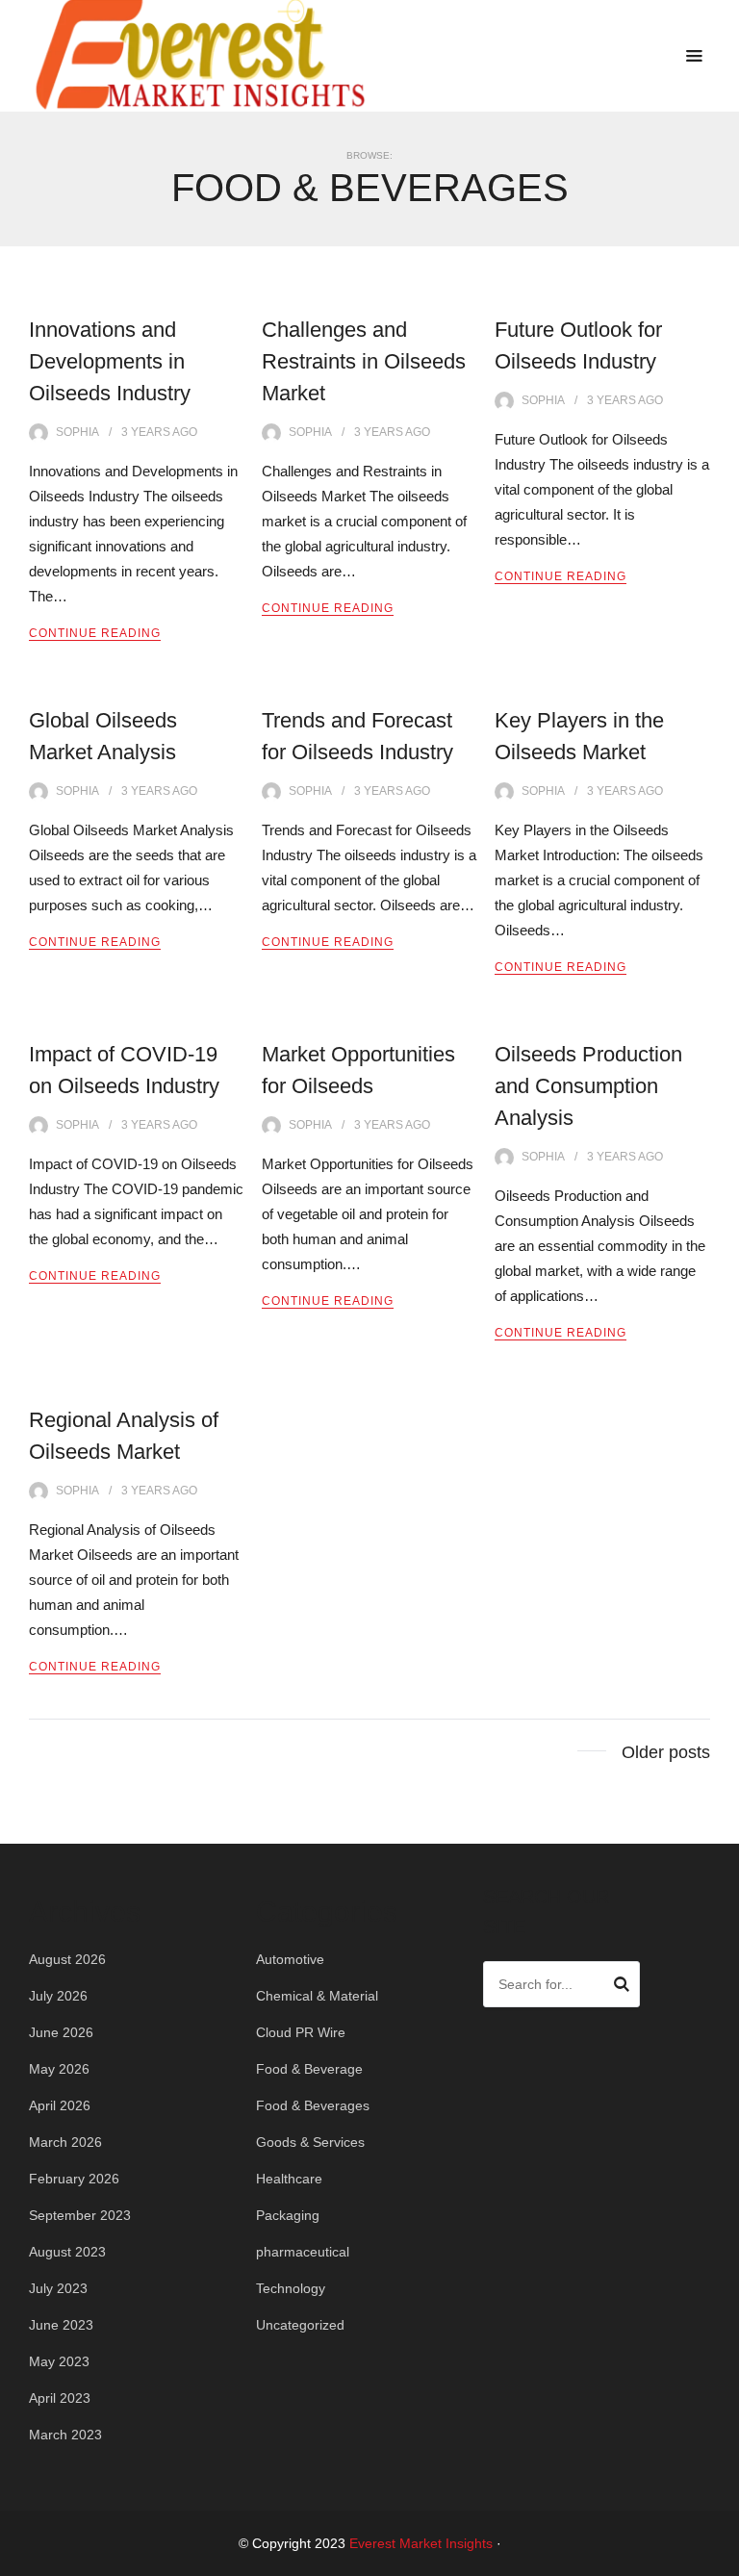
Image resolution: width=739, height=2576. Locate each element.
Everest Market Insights (421, 2543)
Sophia (77, 432)
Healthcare (289, 2179)
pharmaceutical (303, 2252)
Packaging (288, 2215)
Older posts (666, 1752)
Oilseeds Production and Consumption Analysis (588, 1086)
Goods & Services (310, 2142)
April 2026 (60, 2105)
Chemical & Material (317, 1996)
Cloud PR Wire (301, 2032)
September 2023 (80, 2215)
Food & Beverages (313, 2105)
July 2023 (58, 2288)
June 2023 (61, 2325)
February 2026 (74, 2179)
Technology (291, 2288)
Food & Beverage (309, 2069)
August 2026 (67, 1959)
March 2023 (65, 2435)
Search (622, 1987)
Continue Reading (95, 633)
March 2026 (65, 2142)
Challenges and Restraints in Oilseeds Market (364, 361)
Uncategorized (300, 2325)
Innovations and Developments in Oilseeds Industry (110, 361)
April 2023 (60, 2398)
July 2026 (58, 1996)
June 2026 (61, 2032)
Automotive (290, 1959)
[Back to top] (720, 2557)
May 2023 (59, 2361)
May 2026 (59, 2069)
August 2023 (67, 2252)
